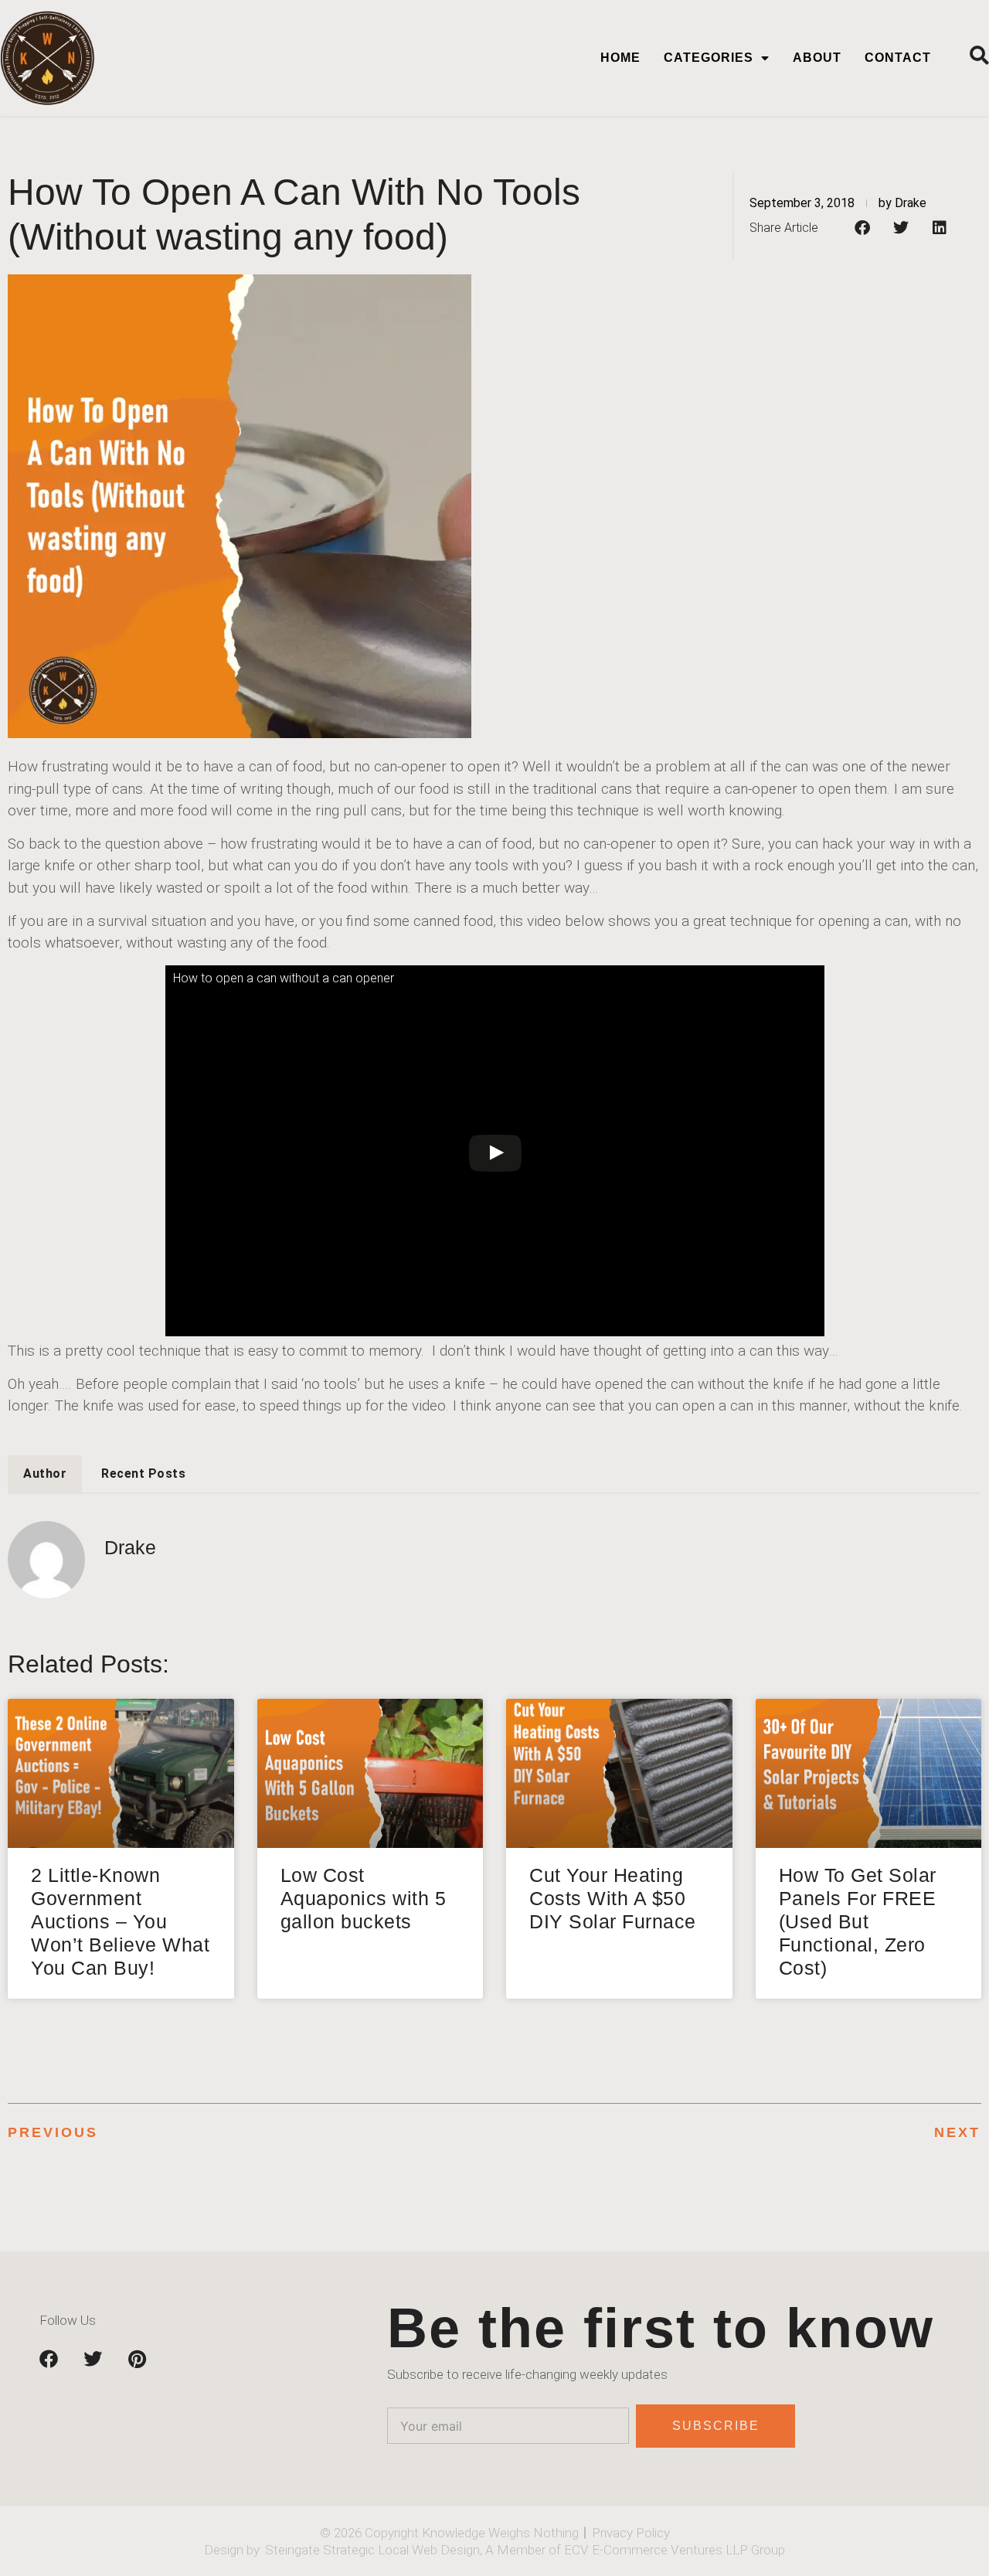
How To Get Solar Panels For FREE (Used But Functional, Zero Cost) (858, 1921)
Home (620, 58)
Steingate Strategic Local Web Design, (375, 2550)
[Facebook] (49, 2359)
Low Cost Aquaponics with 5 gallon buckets (364, 1898)
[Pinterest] (137, 2359)
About (817, 58)
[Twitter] (93, 2359)
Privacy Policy (631, 2533)
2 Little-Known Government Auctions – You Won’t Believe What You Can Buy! (120, 1921)
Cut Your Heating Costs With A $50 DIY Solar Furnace (613, 1898)
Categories (709, 58)
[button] (862, 228)
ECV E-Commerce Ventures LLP (656, 2550)
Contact (898, 58)
